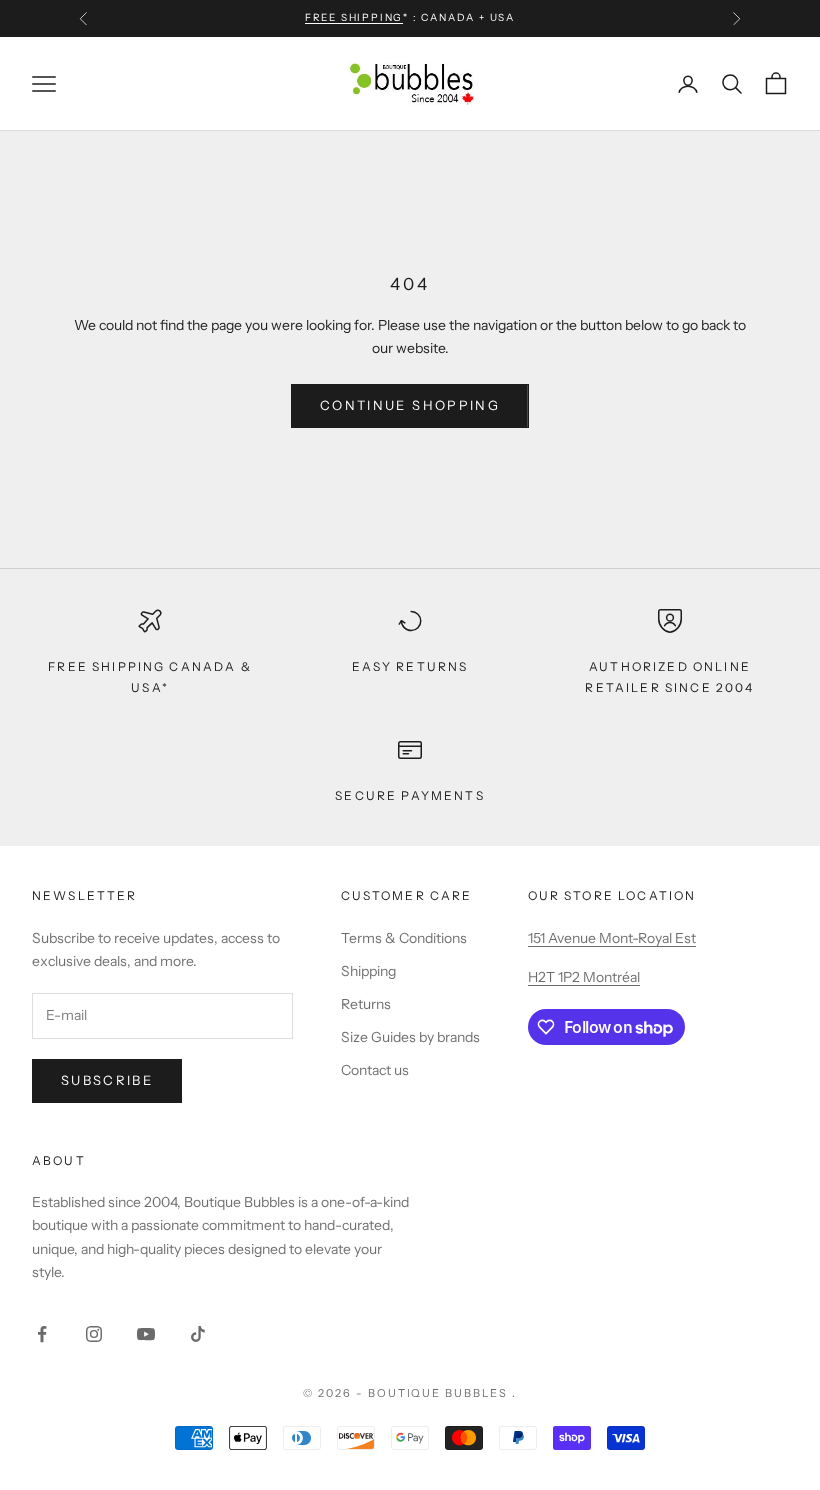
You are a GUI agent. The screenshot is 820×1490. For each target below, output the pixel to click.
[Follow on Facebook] (42, 1334)
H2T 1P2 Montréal (584, 977)
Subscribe (107, 1080)
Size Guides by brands (410, 1037)
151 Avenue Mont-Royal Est (612, 938)
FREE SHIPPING (354, 17)
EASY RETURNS (410, 666)
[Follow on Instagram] (94, 1334)
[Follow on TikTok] (198, 1334)
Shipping (368, 971)
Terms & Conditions (404, 938)
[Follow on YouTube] (146, 1334)
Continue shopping (410, 405)
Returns (366, 1004)
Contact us (375, 1070)
